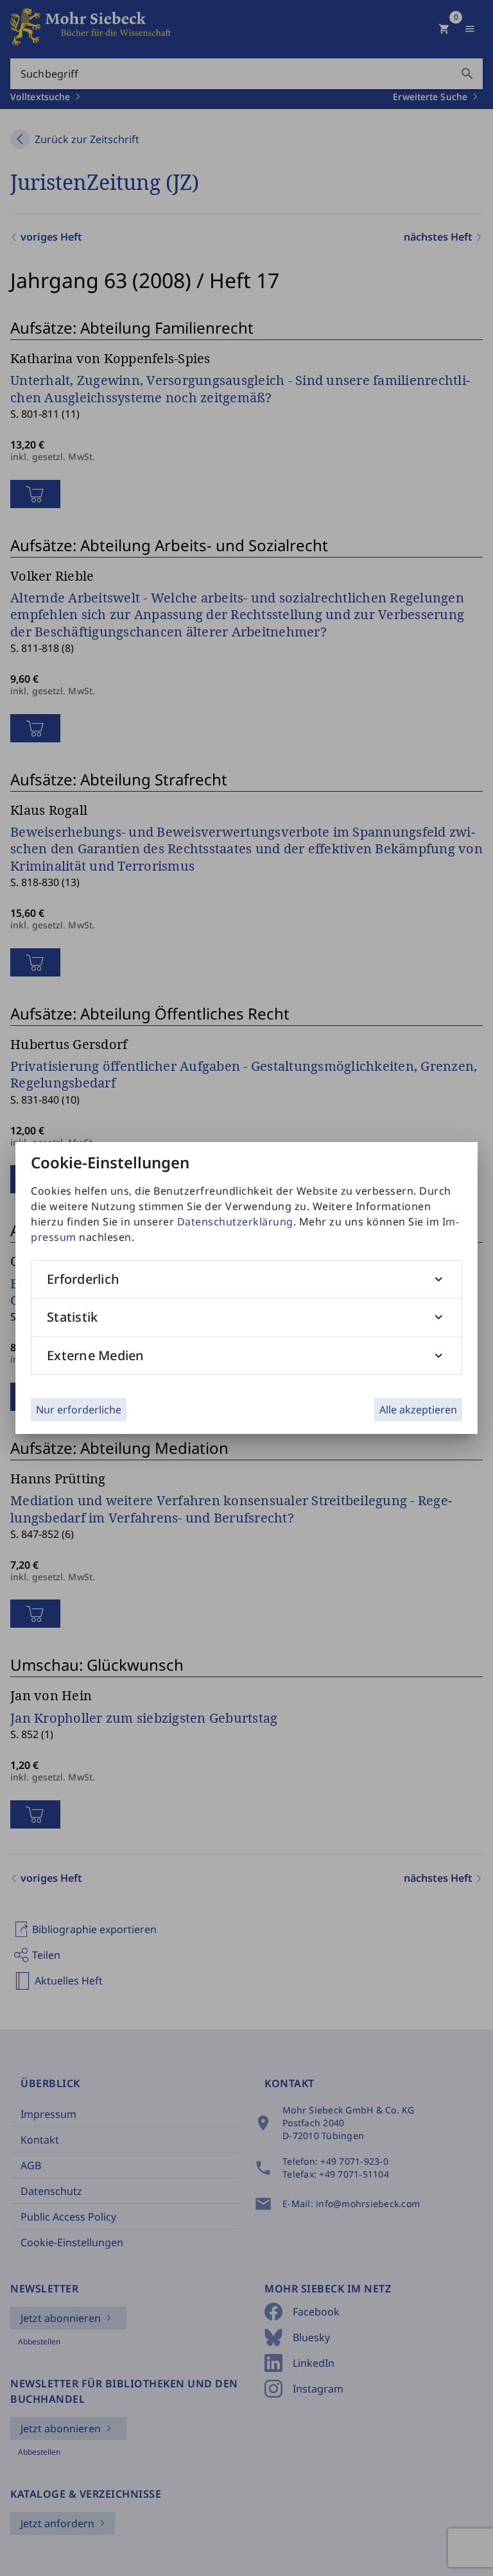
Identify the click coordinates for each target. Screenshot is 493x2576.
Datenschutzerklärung (235, 1222)
